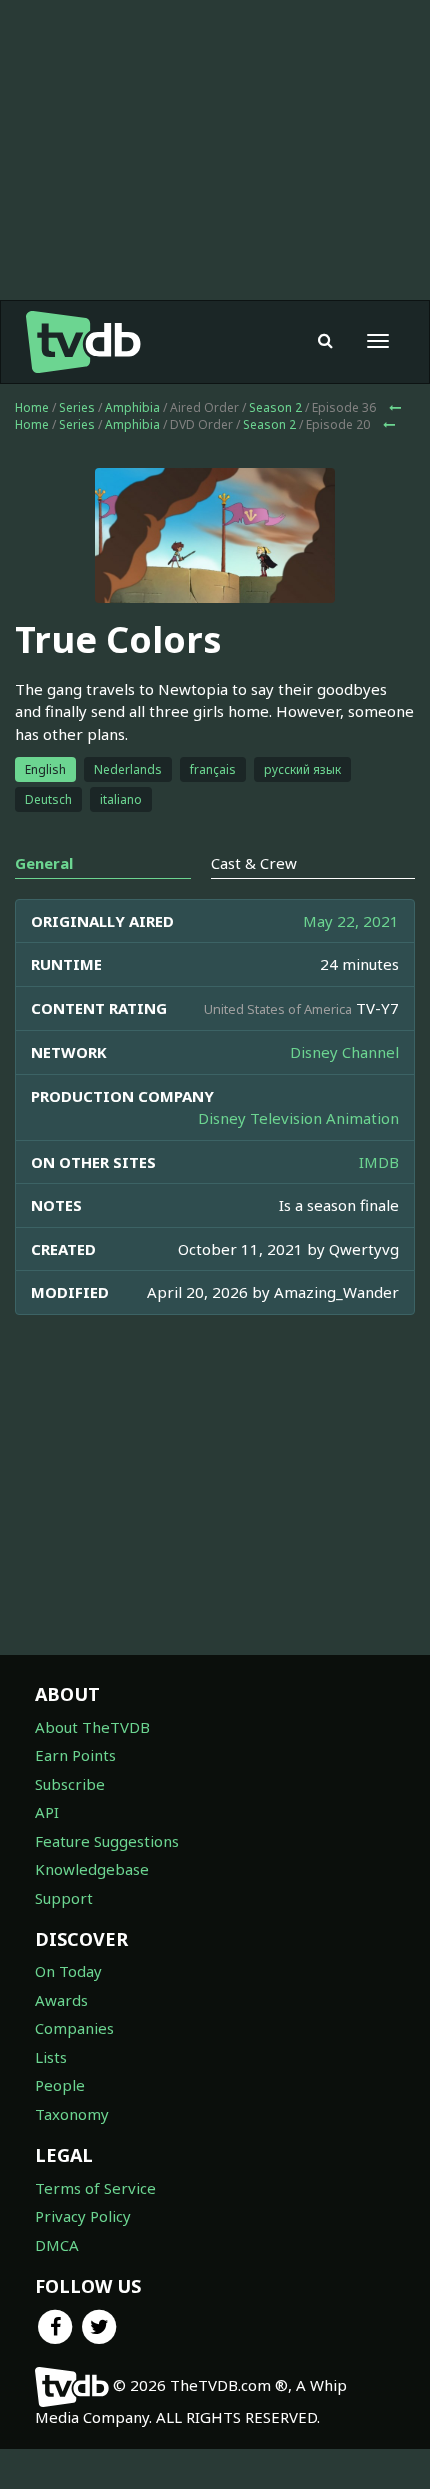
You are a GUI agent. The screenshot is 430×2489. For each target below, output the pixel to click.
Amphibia (132, 407)
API (47, 1812)
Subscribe (70, 1784)
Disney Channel (344, 1052)
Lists (51, 2057)
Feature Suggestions (107, 1841)
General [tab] (44, 863)
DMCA (57, 2245)
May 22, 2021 (351, 921)
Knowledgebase (92, 1869)
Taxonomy (72, 2114)
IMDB (379, 1162)
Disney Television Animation (298, 1118)
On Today (68, 1971)
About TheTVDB (92, 1727)
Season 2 (275, 407)
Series (77, 407)
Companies (74, 2028)
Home (32, 407)
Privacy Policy (83, 2216)
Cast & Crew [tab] (254, 863)
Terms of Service (95, 2188)
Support (64, 1898)
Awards (61, 2000)
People (60, 2085)
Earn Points (75, 1755)
